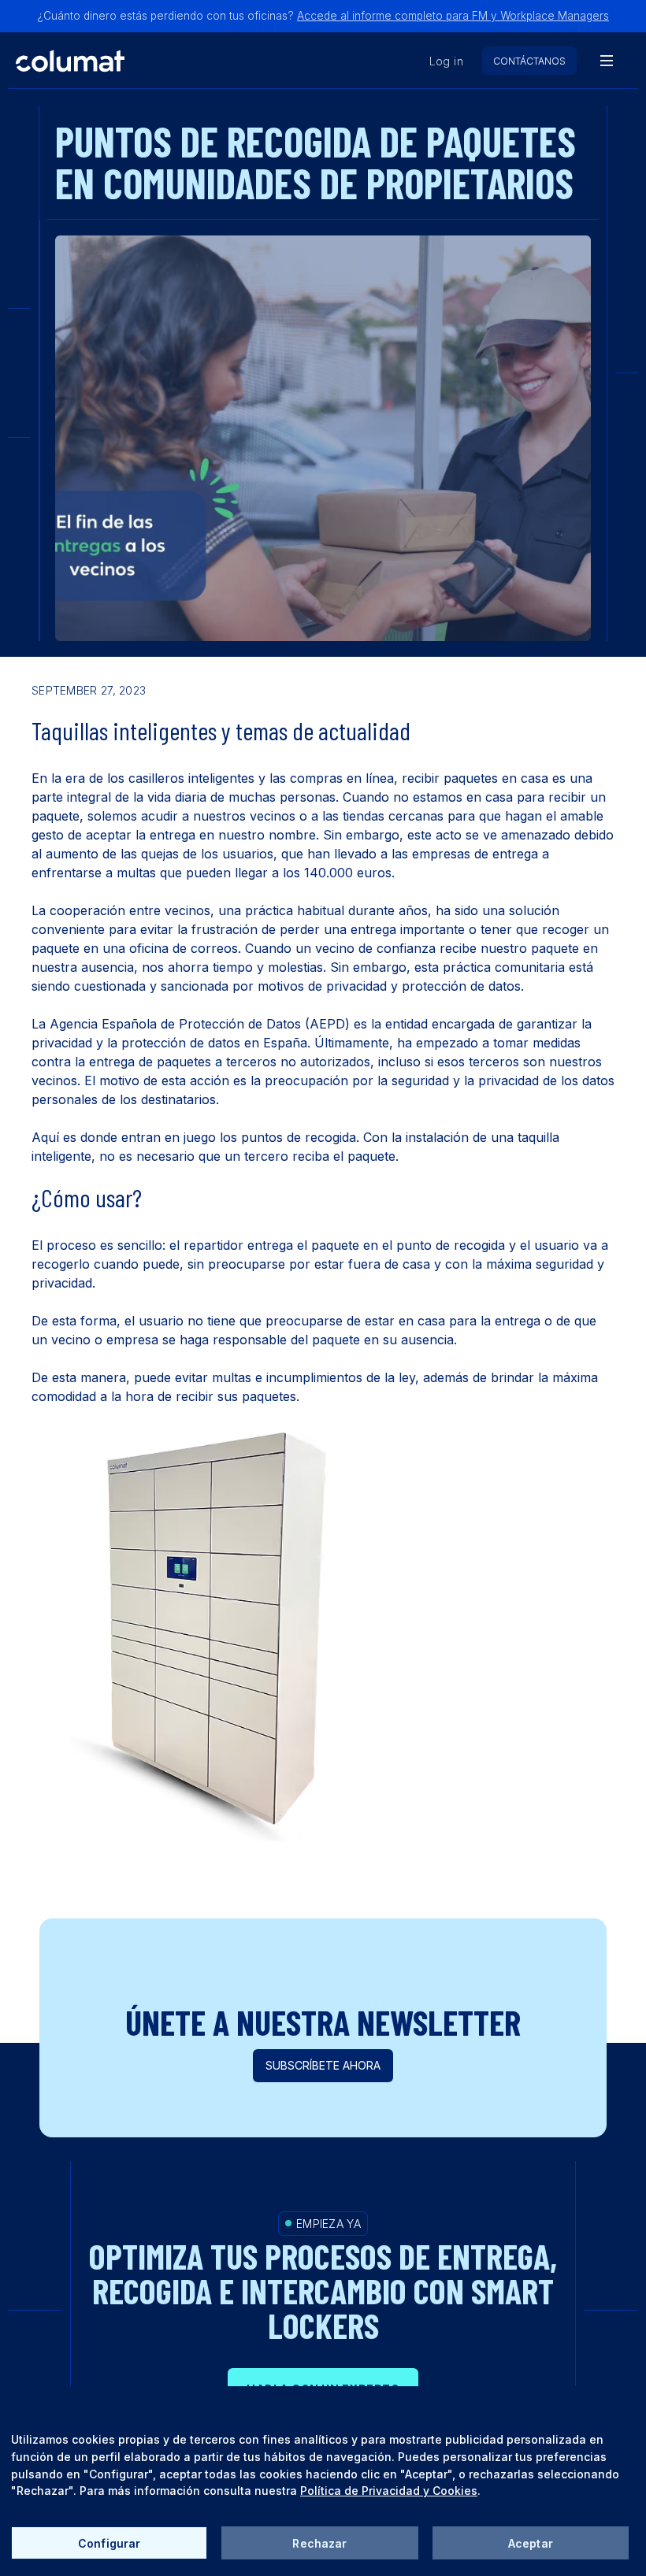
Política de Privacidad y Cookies (389, 2491)
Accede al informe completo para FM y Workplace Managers (453, 16)
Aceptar (531, 2543)
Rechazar (319, 2543)
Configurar (109, 2543)
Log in (446, 61)
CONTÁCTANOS (529, 61)
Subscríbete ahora (323, 2065)
